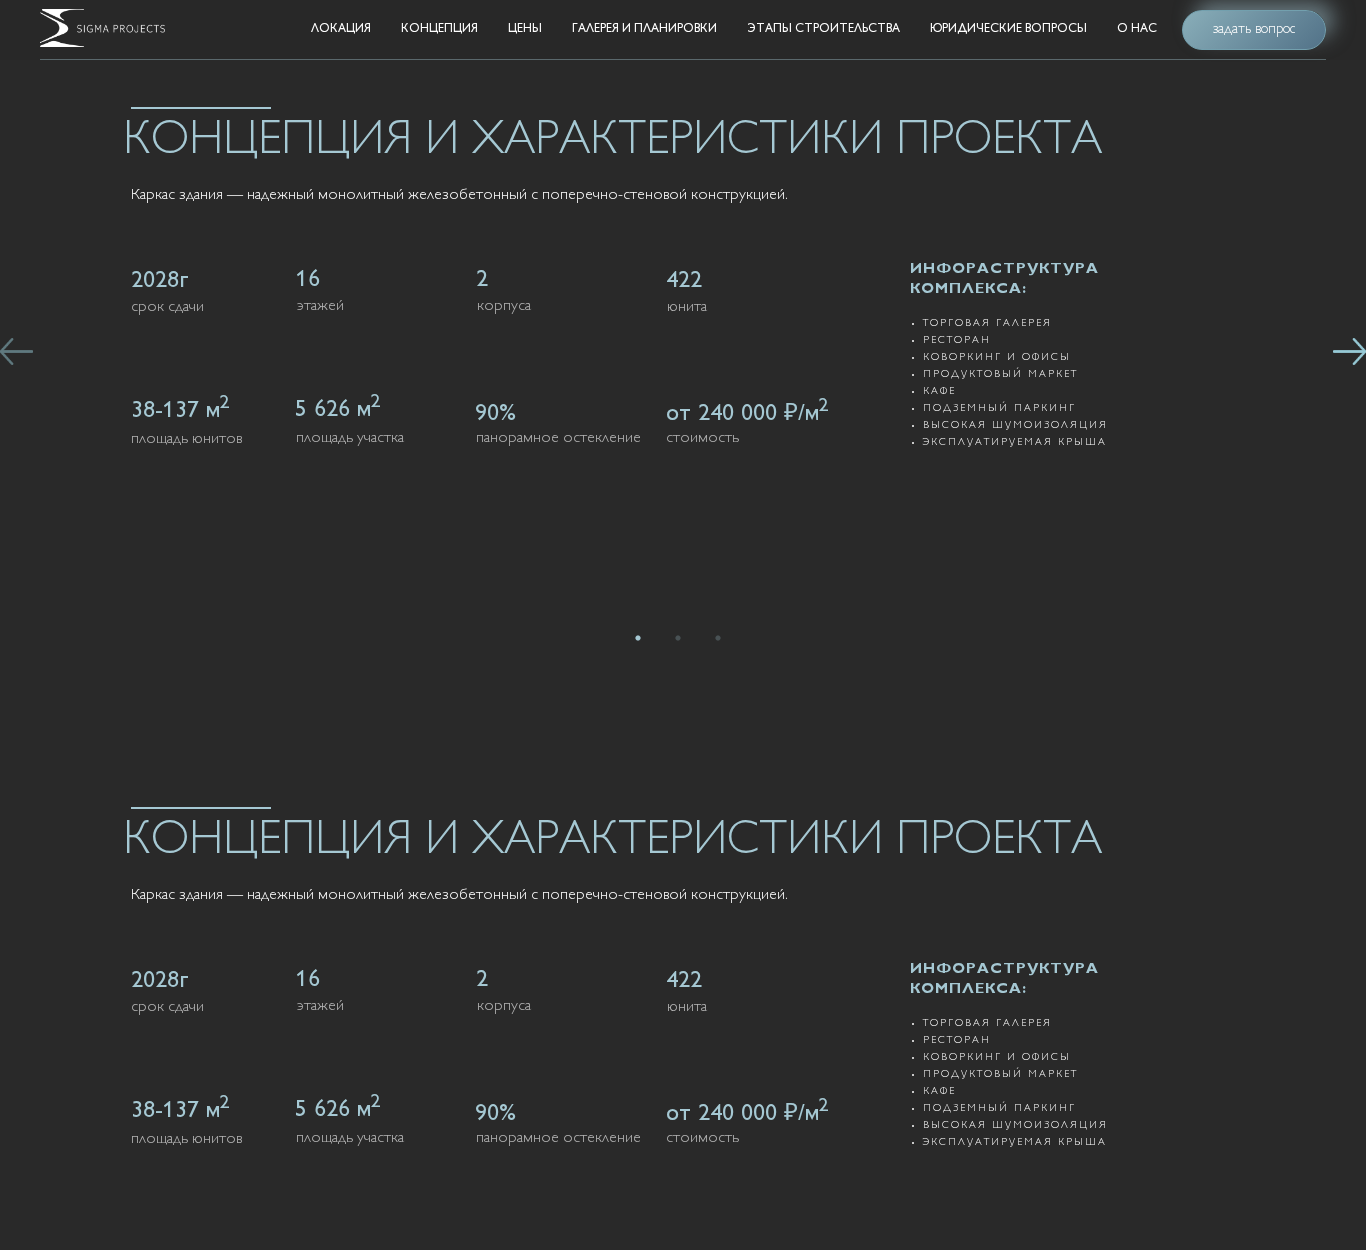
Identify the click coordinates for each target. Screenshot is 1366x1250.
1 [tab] (643, 643)
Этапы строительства (823, 29)
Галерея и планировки (644, 29)
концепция (439, 29)
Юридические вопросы (1008, 29)
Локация (341, 29)
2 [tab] (683, 643)
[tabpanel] (683, 275)
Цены (525, 29)
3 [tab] (723, 643)
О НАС (1137, 29)
